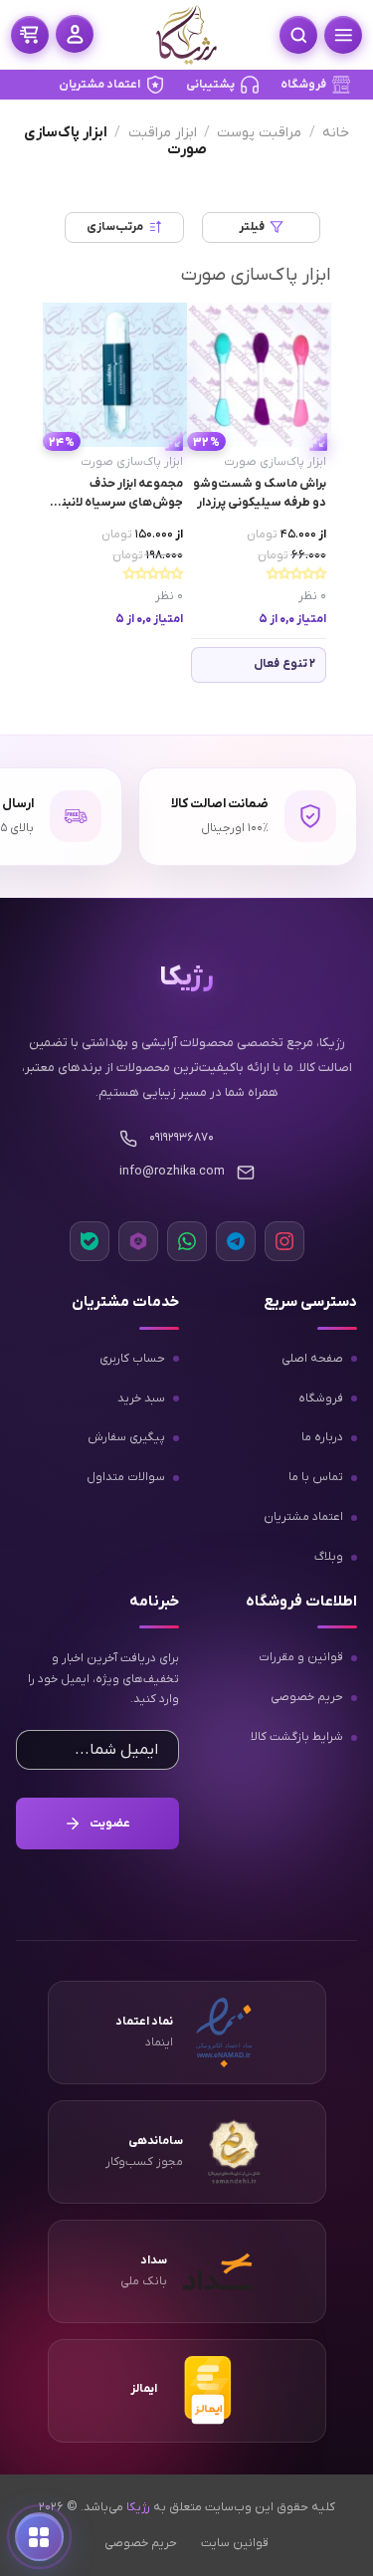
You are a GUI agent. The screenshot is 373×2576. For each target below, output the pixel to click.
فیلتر (252, 227)
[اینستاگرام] (284, 1241)
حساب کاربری (132, 1358)
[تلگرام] (236, 1241)
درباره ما (322, 1437)
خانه (336, 133)
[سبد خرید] (30, 35)
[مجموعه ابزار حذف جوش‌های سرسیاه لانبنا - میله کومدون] (115, 375)
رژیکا (138, 2507)
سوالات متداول (126, 1477)
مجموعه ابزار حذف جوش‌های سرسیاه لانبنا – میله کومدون (116, 494)
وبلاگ (329, 1557)
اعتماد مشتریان (99, 85)
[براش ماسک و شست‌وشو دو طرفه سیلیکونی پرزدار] (259, 375)
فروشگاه (303, 85)
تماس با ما (316, 1477)
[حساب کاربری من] (75, 34)
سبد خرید (141, 1397)
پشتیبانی (210, 85)
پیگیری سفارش (126, 1437)
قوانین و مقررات (301, 1657)
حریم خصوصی (307, 1697)
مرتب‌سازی (115, 227)
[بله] (90, 1241)
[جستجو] (298, 35)
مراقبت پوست (259, 133)
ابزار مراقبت (163, 133)
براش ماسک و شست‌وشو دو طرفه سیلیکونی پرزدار (260, 493)
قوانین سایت (235, 2542)
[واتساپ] (187, 1241)
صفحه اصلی (312, 1358)
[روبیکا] (138, 1241)
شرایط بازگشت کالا (297, 1737)
